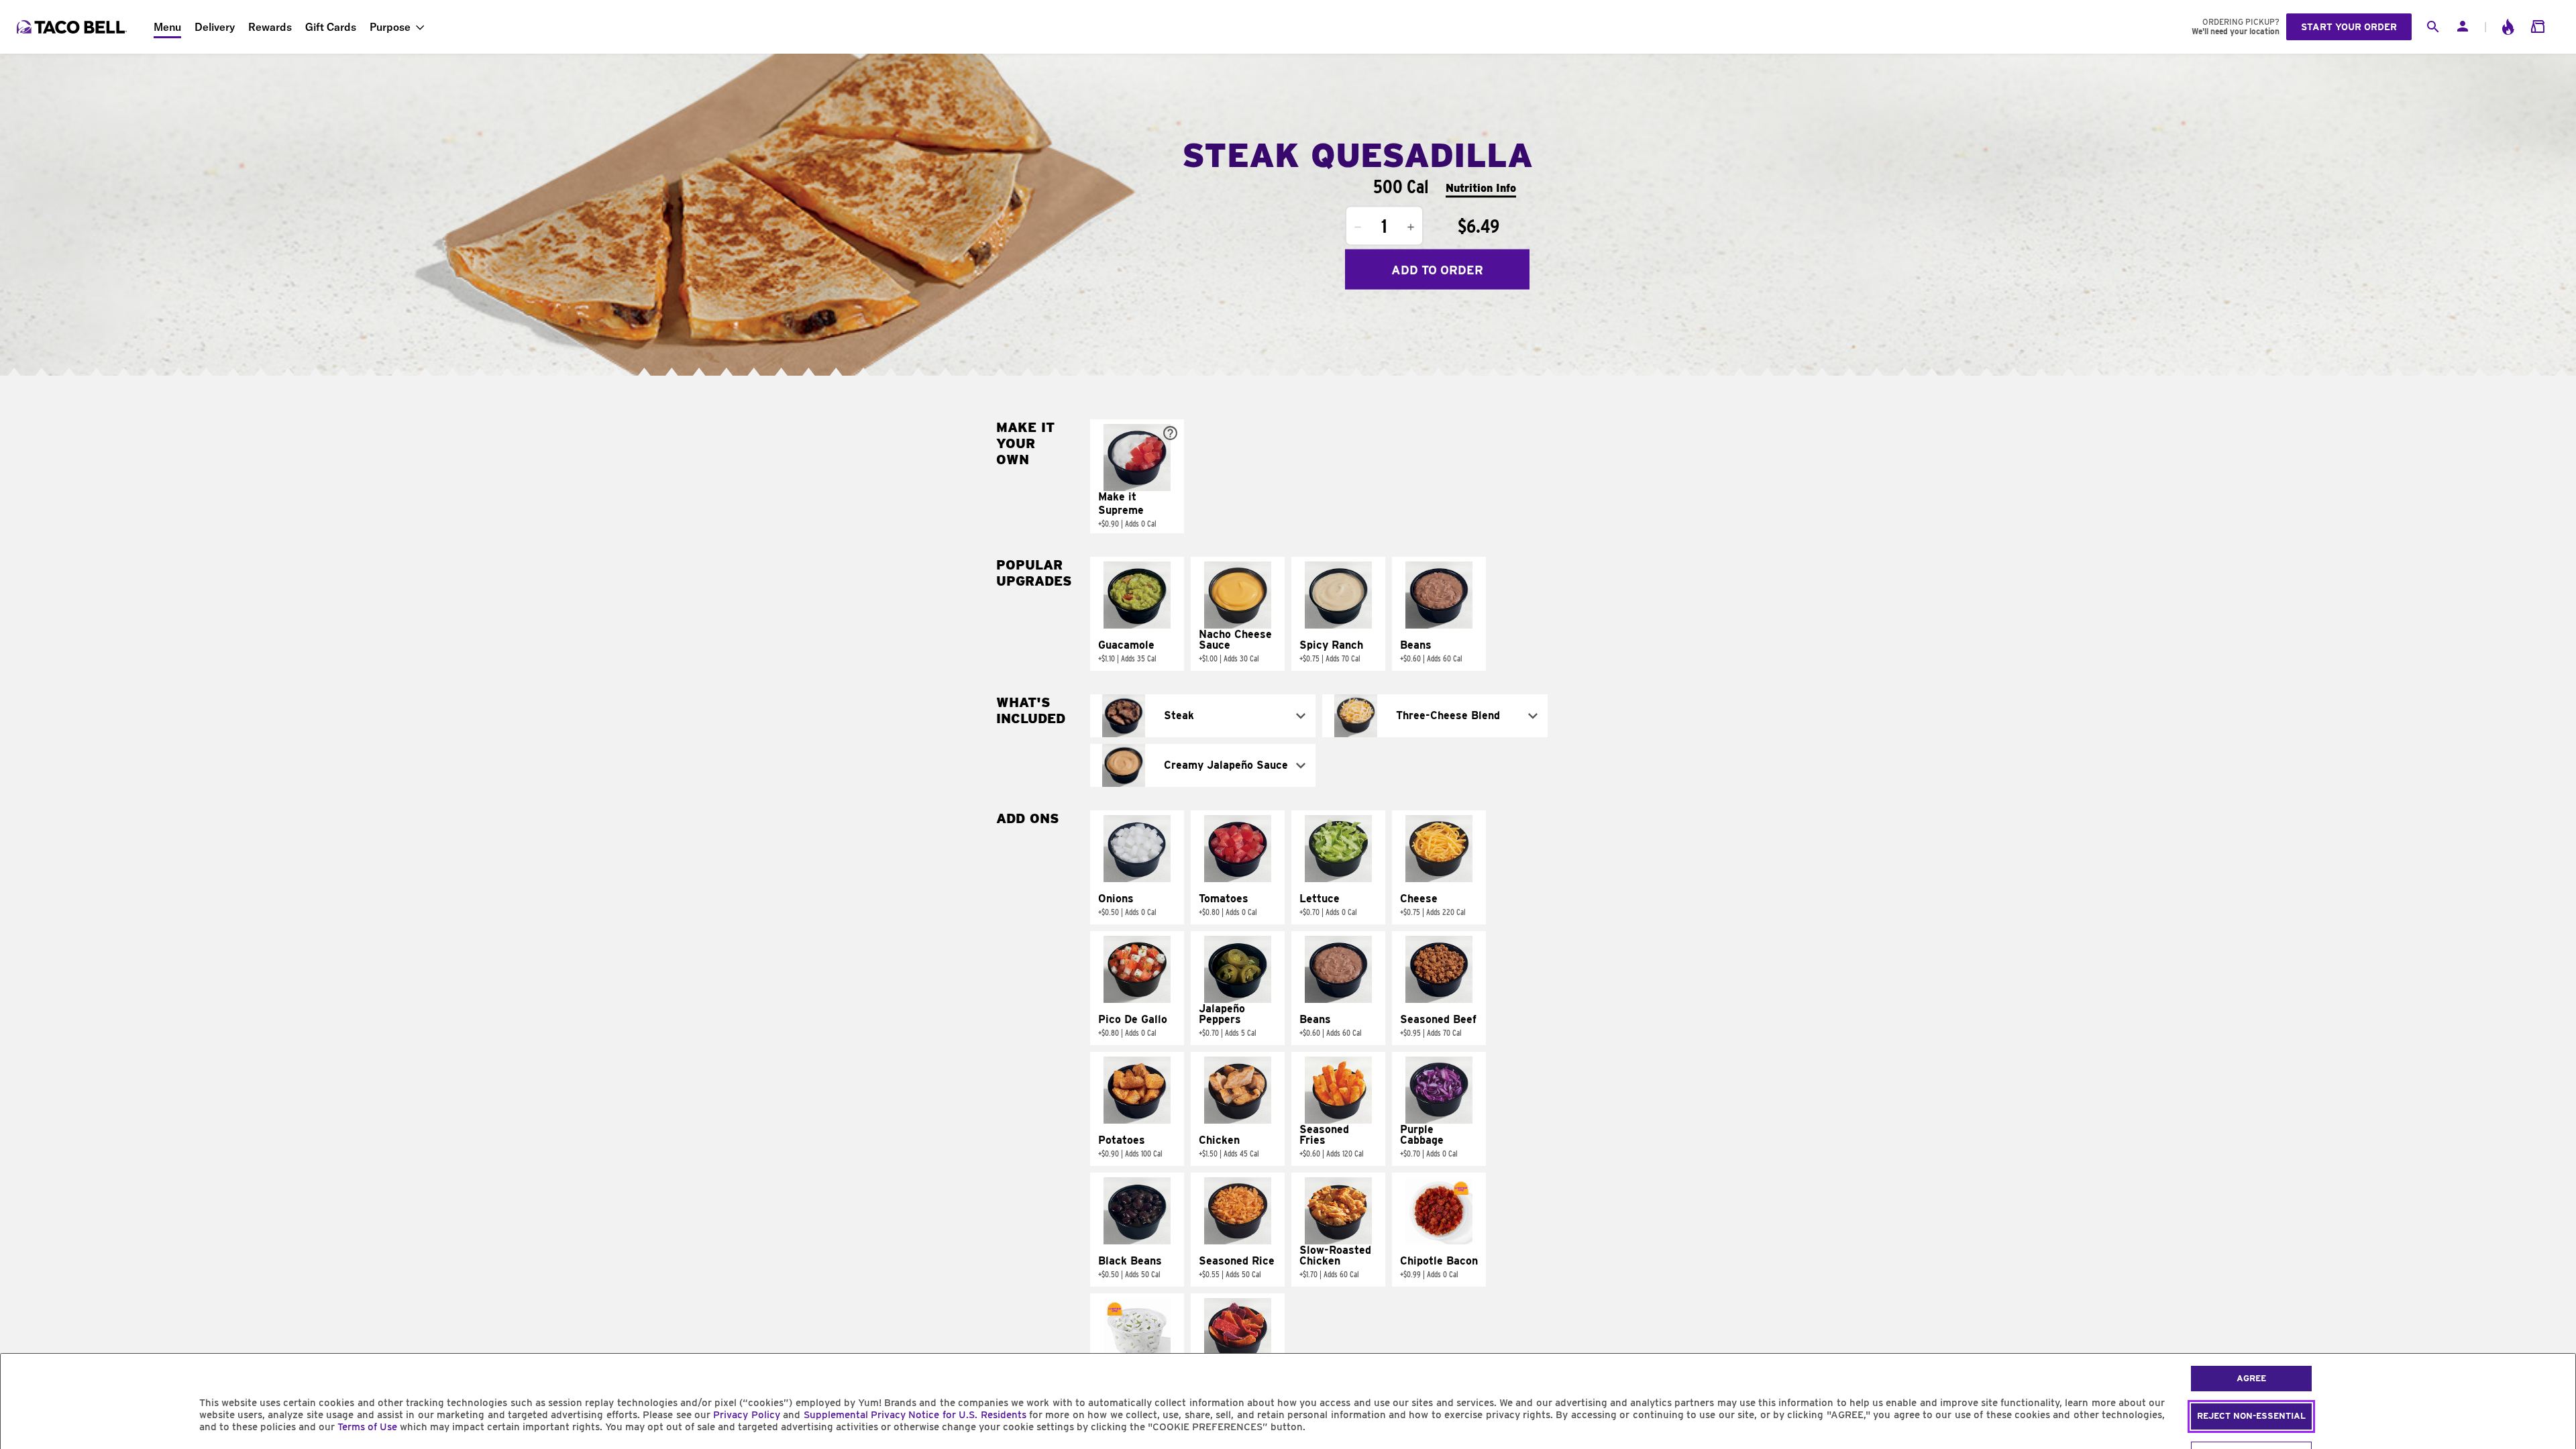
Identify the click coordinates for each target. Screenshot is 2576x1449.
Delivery (215, 27)
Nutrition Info (1481, 187)
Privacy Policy (746, 1415)
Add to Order (1437, 269)
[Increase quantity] (1411, 227)
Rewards (270, 27)
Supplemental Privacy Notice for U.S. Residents (915, 1415)
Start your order (2349, 27)
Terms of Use (367, 1427)
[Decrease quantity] (1358, 227)
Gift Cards (331, 27)
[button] (1137, 476)
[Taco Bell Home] (73, 27)
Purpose (390, 27)
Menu (167, 27)
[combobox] (1203, 716)
